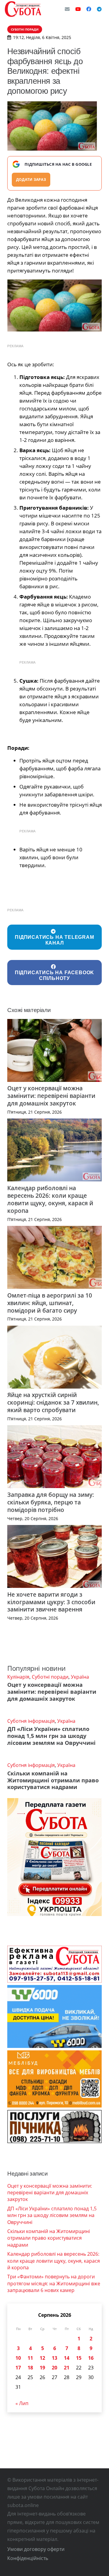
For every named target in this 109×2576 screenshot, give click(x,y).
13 (54, 2358)
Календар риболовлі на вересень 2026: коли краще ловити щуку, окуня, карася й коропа (50, 1199)
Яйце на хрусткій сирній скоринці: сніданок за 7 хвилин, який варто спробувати (53, 1402)
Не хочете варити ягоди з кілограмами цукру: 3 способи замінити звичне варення (51, 1602)
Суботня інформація (31, 1721)
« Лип (22, 2403)
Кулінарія (18, 1677)
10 (18, 2358)
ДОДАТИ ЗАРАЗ (31, 180)
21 (67, 2368)
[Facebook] (89, 9)
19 (42, 2368)
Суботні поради (50, 1677)
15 (79, 2358)
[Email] (67, 9)
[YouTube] (78, 9)
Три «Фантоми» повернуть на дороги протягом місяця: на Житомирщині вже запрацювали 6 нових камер (54, 2283)
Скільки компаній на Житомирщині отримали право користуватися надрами (53, 1780)
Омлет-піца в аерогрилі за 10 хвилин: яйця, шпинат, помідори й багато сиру (50, 1303)
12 (42, 2358)
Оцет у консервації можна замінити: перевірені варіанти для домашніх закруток (51, 1096)
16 (91, 2358)
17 (18, 2368)
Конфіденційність (28, 2558)
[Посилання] (23, 9)
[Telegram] (99, 9)
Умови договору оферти (36, 2549)
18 (30, 2368)
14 (67, 2358)
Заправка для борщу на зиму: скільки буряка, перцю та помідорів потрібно (51, 1502)
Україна (80, 1677)
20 (54, 2368)
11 (30, 2358)
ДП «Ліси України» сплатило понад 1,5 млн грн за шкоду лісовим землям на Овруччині (51, 1736)
